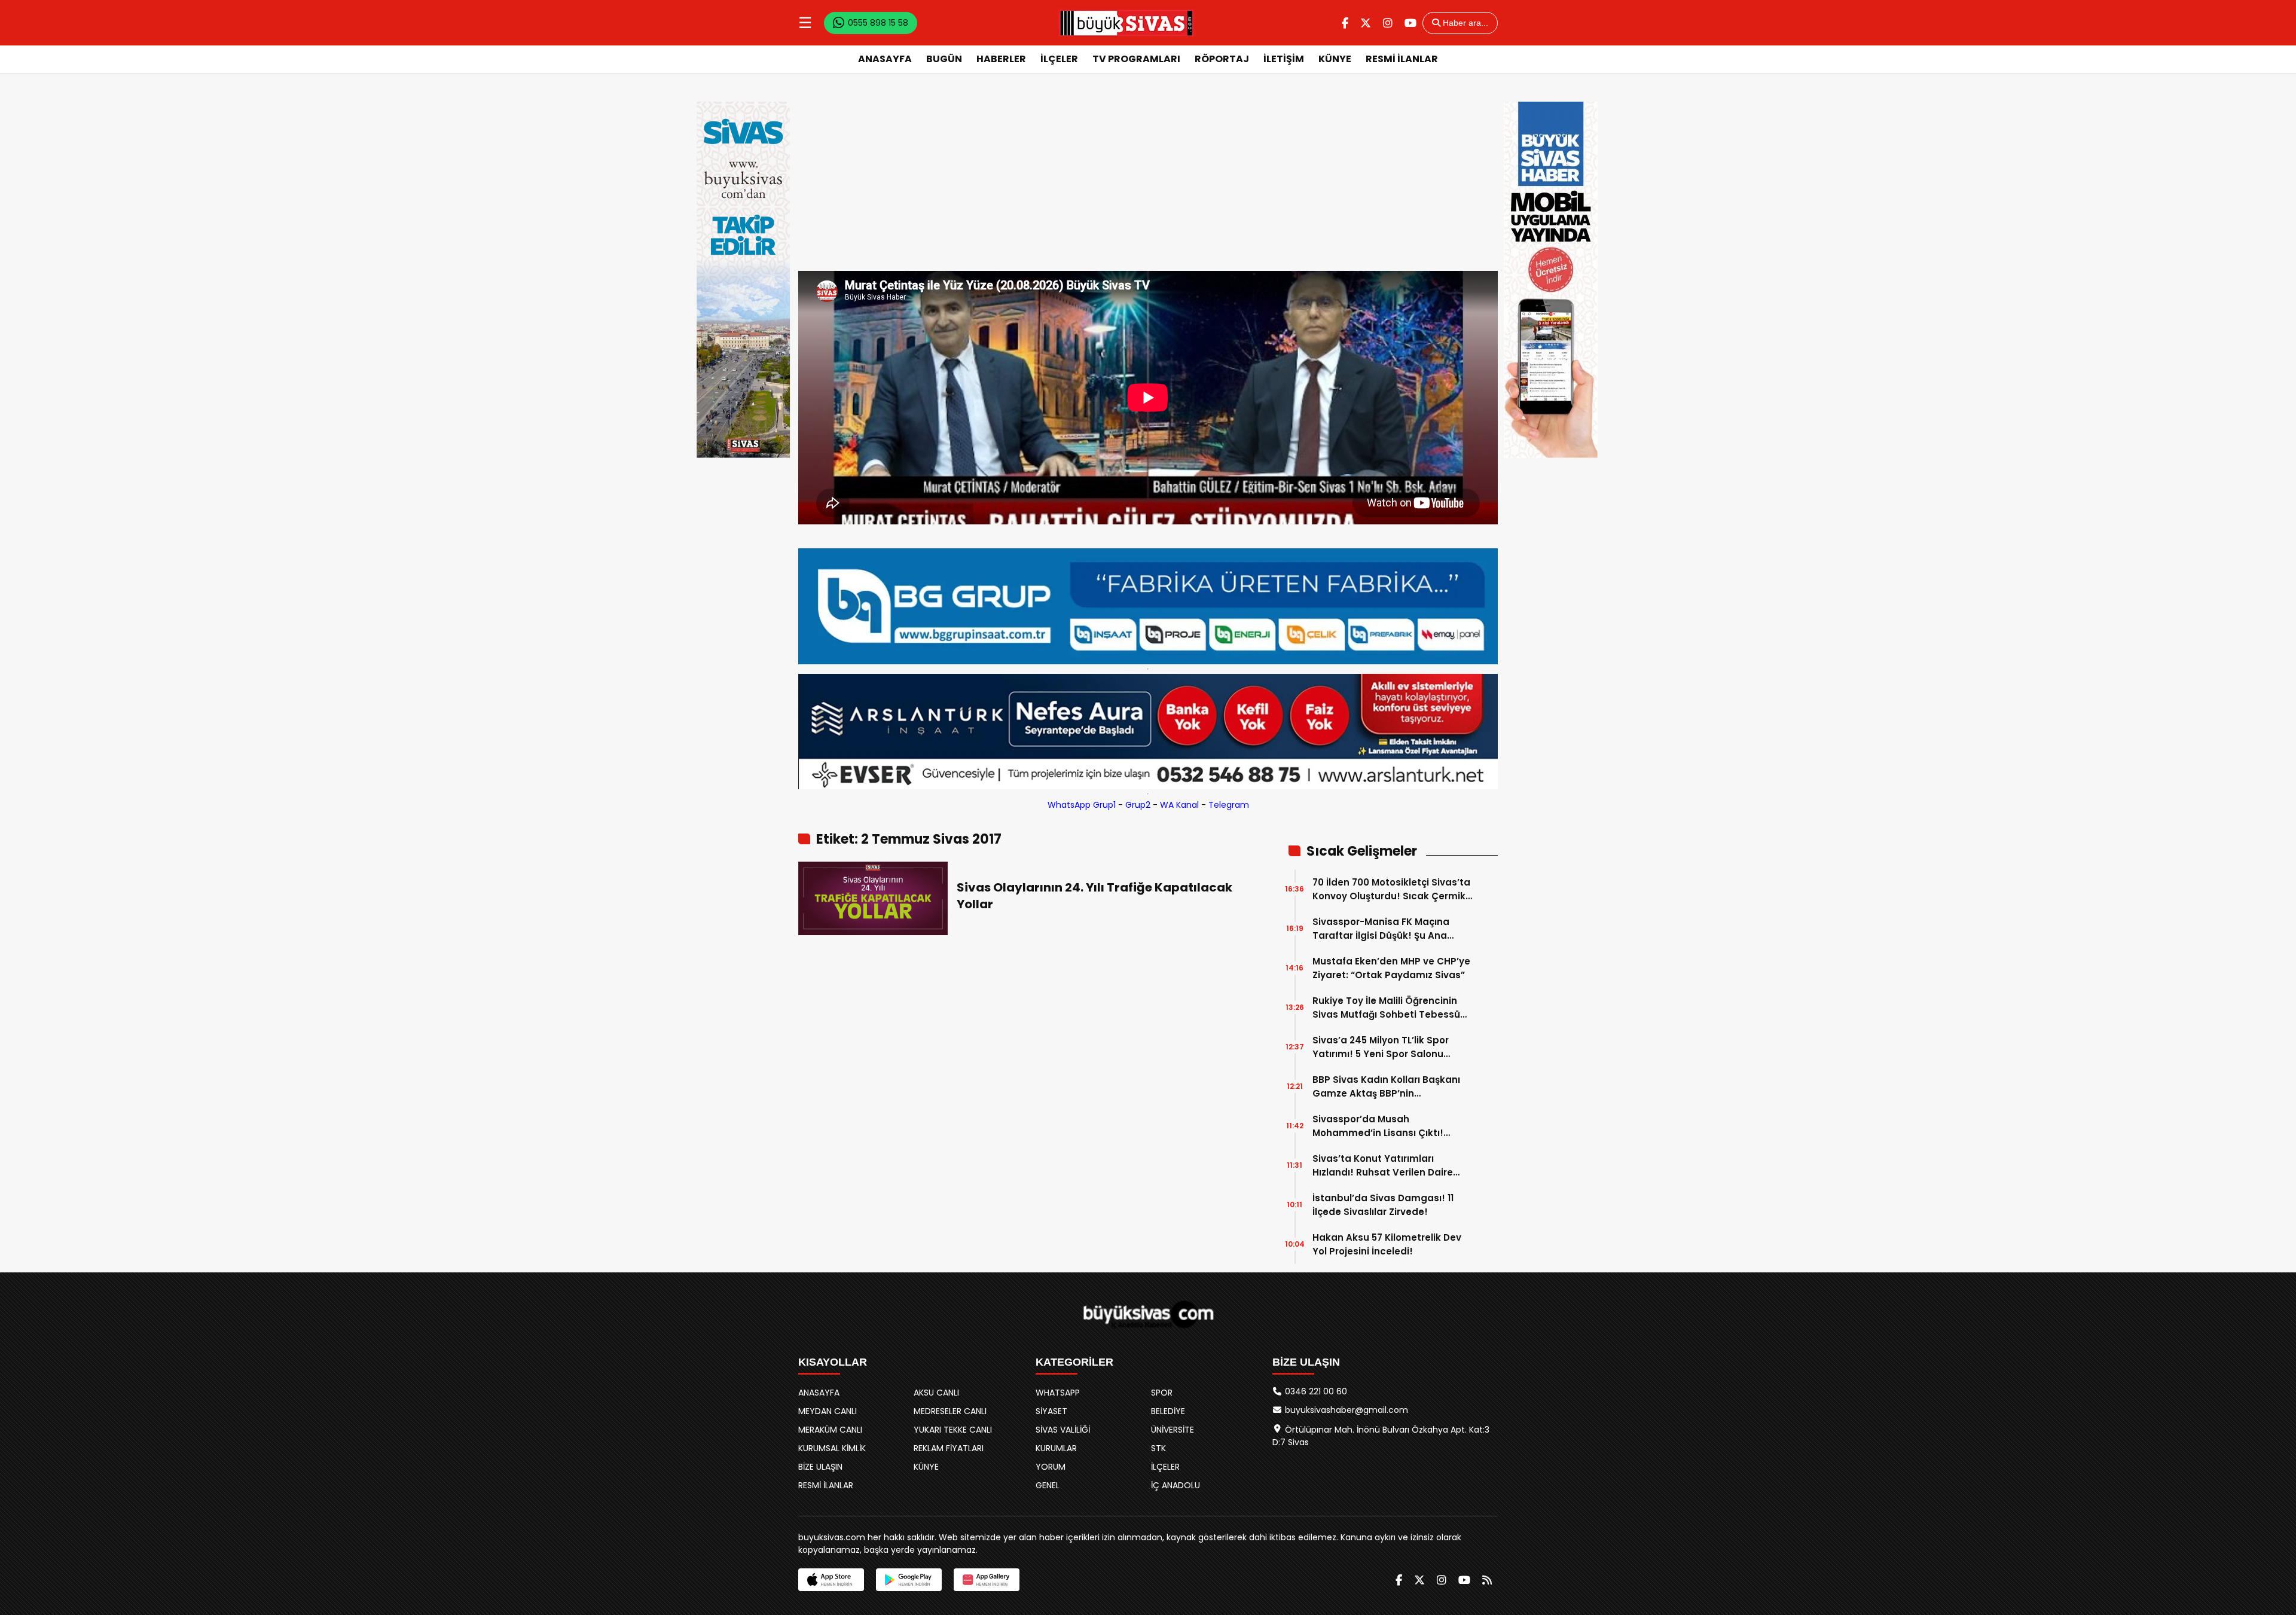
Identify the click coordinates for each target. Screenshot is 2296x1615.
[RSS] (1487, 1580)
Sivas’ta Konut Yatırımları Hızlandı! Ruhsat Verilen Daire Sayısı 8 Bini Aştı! (1383, 1166)
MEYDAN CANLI (828, 1411)
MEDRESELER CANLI (950, 1411)
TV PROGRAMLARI (1136, 59)
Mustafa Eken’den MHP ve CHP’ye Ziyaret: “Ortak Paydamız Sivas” (1391, 968)
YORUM (1051, 1467)
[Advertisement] (1148, 181)
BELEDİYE (1168, 1411)
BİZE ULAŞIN (820, 1467)
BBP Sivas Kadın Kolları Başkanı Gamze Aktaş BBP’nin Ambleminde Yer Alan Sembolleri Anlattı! (1391, 1087)
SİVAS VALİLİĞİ (1063, 1430)
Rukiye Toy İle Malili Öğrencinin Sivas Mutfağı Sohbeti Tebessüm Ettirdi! (1391, 1008)
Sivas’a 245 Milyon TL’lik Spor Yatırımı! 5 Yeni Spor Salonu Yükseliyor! (1381, 1047)
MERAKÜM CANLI (830, 1430)
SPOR (1162, 1393)
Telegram (1229, 805)
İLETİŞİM (1284, 59)
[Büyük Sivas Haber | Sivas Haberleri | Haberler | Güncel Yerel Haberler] (1126, 23)
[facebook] (1345, 23)
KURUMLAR (1056, 1448)
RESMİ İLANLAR (1402, 59)
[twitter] (1366, 23)
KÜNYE (1335, 59)
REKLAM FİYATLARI (949, 1448)
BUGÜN (944, 59)
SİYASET (1051, 1411)
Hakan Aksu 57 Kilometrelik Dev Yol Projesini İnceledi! (1387, 1244)
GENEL (1048, 1485)
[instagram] (1388, 23)
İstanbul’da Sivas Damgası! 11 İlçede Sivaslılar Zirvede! (1383, 1205)
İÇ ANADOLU (1176, 1485)
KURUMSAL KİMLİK (832, 1448)
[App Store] (831, 1580)
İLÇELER (1059, 59)
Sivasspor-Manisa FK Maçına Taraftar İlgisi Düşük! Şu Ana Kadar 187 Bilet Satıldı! (1381, 929)
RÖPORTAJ (1222, 59)
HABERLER (1001, 59)
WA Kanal (1179, 805)
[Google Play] (909, 1580)
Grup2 (1138, 805)
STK (1158, 1448)
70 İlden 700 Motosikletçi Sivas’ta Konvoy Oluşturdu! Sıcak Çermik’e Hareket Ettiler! (1393, 889)
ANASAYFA (885, 59)
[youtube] (1410, 23)
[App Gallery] (987, 1580)
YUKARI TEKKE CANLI (953, 1430)
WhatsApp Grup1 (1082, 805)
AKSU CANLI (936, 1393)
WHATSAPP (1058, 1393)
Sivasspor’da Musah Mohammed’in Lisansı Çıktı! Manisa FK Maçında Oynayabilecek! (1378, 1126)
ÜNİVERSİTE (1173, 1430)
